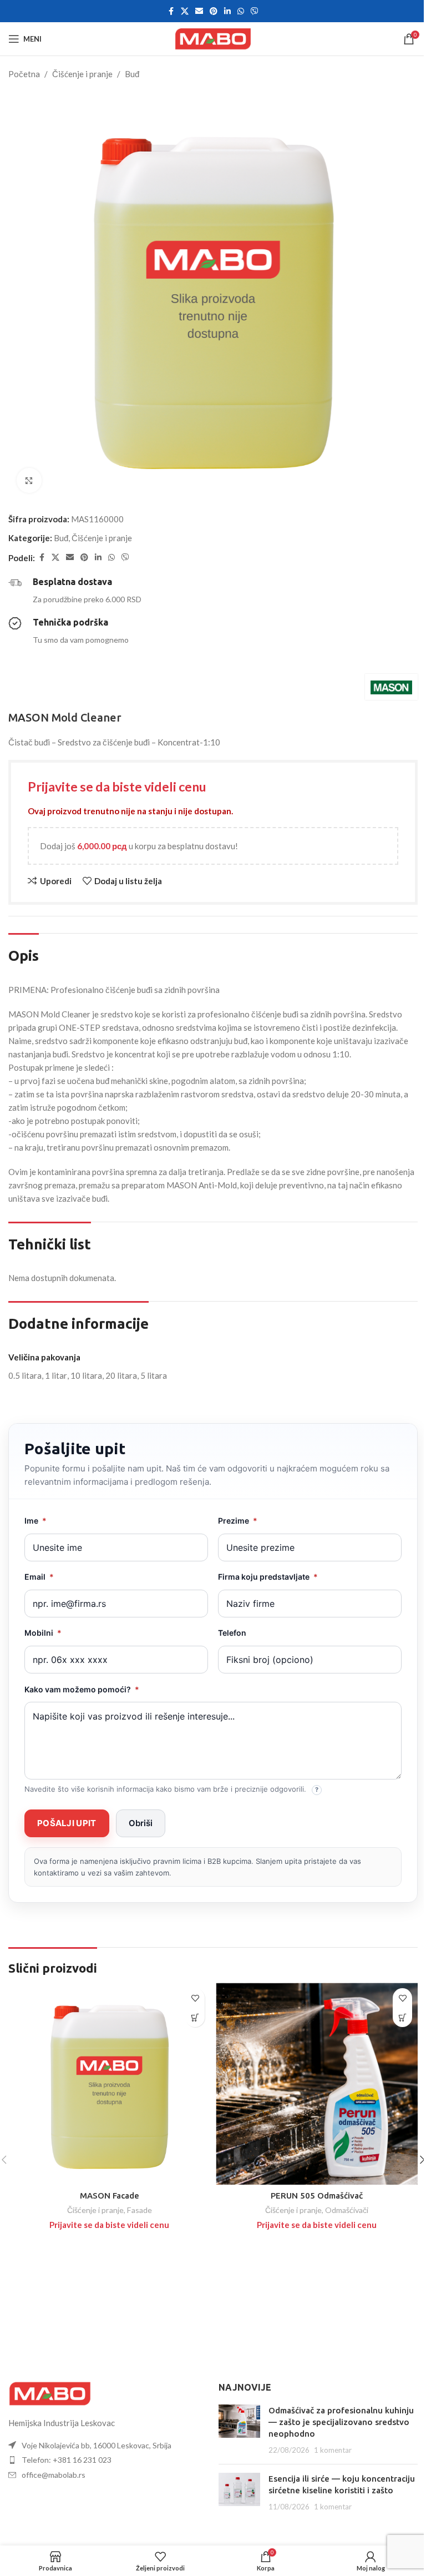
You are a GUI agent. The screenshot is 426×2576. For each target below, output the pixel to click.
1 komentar (333, 2450)
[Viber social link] (255, 11)
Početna (24, 74)
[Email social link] (199, 11)
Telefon (232, 1633)
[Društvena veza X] (185, 11)
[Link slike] (50, 2392)
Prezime (238, 1521)
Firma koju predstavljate (268, 1577)
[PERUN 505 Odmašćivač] (317, 2084)
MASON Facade (110, 2196)
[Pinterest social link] (214, 11)
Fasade (140, 2210)
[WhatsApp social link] (241, 11)
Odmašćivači (347, 2210)
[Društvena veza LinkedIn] (227, 11)
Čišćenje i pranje (82, 74)
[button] (67, 1823)
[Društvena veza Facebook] (171, 11)
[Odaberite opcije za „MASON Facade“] (195, 2017)
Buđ (132, 74)
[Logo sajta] (213, 38)
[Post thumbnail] (239, 2430)
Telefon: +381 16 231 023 (67, 2460)
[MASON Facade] (109, 2084)
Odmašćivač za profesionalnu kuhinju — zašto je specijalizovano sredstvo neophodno (341, 2422)
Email (39, 1577)
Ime (35, 1521)
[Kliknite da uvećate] (29, 480)
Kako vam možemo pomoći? (82, 1689)
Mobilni (43, 1633)
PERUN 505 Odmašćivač (317, 2196)
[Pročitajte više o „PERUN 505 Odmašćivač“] (402, 2017)
